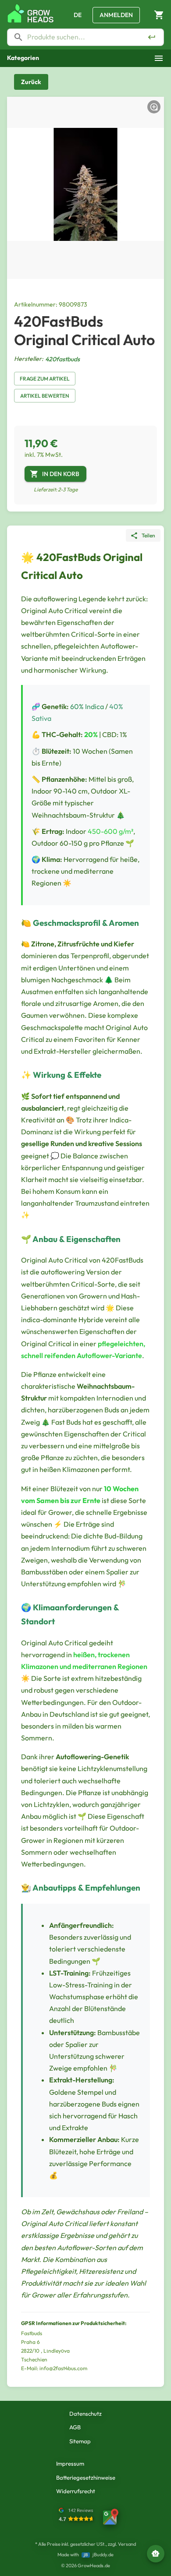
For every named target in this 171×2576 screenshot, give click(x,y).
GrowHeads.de (94, 2565)
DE (78, 15)
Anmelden (116, 15)
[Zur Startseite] (31, 13)
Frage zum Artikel (45, 379)
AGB (75, 2427)
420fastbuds (62, 359)
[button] (85, 58)
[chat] (156, 2554)
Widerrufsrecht (76, 2491)
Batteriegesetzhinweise (86, 2477)
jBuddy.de (103, 2555)
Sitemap (80, 2441)
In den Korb (61, 474)
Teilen (148, 535)
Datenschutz (85, 2414)
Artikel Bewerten (45, 396)
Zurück (31, 82)
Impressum (70, 2463)
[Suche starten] (152, 37)
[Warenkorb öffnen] (159, 15)
